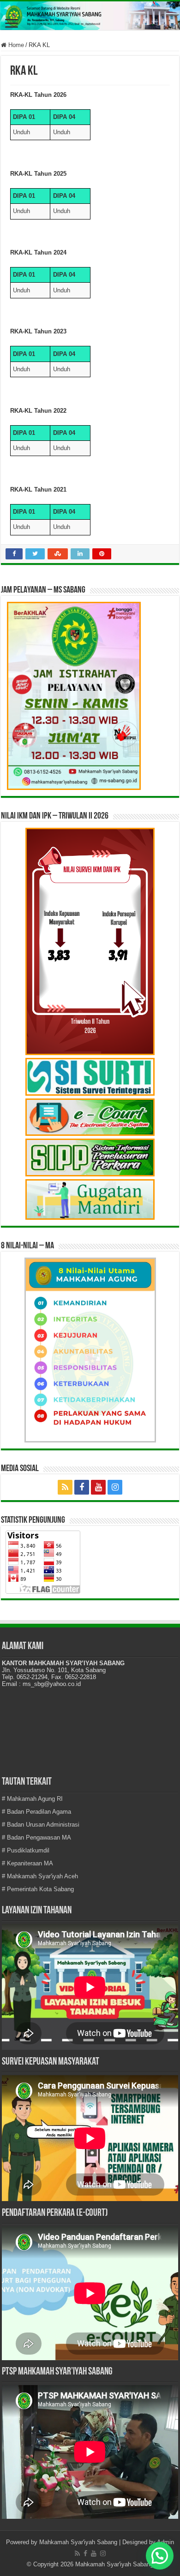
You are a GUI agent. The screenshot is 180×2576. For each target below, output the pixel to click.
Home (15, 45)
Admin (165, 2542)
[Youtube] (98, 1487)
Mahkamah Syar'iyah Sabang (78, 2542)
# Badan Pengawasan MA (36, 1837)
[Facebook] (82, 1487)
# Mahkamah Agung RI (32, 1799)
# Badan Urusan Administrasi (41, 1825)
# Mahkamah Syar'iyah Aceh (40, 1876)
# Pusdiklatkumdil (26, 1850)
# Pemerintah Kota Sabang (38, 1889)
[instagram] (115, 1487)
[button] (160, 2556)
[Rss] (65, 1487)
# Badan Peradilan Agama (36, 1812)
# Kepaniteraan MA (27, 1863)
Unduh (21, 132)
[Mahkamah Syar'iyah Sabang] (90, 16)
